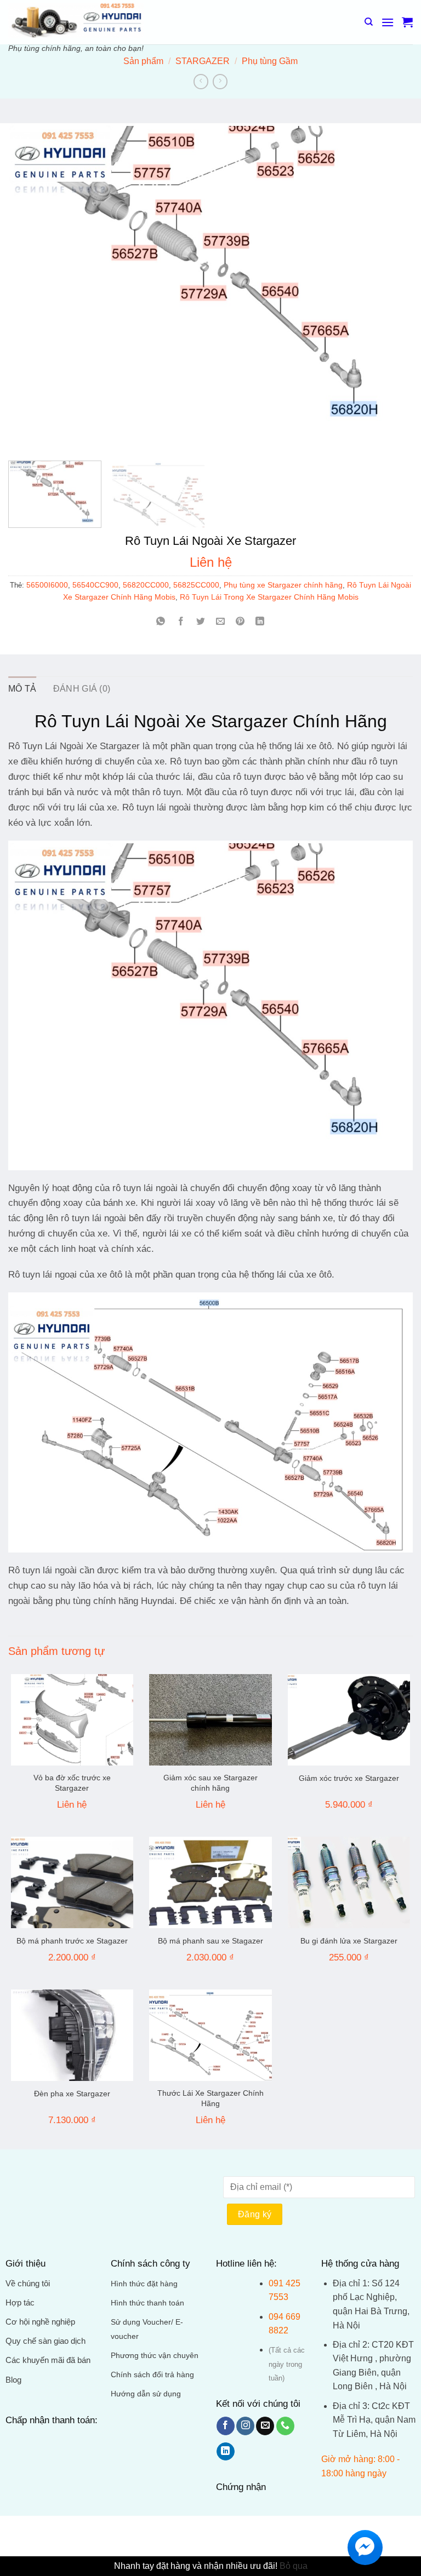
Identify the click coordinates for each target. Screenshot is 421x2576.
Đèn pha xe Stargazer (72, 2094)
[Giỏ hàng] (407, 22)
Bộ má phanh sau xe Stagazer (210, 1941)
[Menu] (388, 22)
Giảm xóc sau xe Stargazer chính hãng (210, 1783)
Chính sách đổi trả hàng (152, 2375)
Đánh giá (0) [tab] (82, 689)
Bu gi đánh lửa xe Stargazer (349, 1941)
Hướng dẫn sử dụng (146, 2394)
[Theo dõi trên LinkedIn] (226, 2452)
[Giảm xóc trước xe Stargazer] (349, 1720)
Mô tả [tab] (22, 689)
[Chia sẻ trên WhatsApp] (161, 622)
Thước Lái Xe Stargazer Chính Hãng (210, 2098)
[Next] (391, 287)
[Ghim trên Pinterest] (240, 622)
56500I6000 (47, 585)
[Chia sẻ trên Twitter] (200, 622)
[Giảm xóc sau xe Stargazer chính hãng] (210, 1720)
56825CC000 (196, 585)
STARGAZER (203, 61)
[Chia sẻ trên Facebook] (181, 622)
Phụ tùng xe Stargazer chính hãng (283, 585)
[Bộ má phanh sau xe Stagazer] (210, 1883)
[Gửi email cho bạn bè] (221, 622)
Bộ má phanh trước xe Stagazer (72, 1941)
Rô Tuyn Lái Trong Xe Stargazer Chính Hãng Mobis (269, 597)
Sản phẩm (143, 61)
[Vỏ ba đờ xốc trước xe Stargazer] (72, 1720)
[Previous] (30, 287)
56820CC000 (146, 585)
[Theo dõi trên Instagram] (245, 2426)
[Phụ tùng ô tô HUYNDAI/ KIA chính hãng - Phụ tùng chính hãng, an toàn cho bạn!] (76, 19)
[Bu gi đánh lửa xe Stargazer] (349, 1883)
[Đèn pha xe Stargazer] (72, 2036)
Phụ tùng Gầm (270, 61)
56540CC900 (95, 585)
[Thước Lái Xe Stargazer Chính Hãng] (210, 2036)
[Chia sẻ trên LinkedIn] (260, 622)
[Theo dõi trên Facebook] (226, 2426)
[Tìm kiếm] (369, 22)
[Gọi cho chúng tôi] (285, 2426)
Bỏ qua (294, 2566)
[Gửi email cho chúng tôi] (265, 2426)
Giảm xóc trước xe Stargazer (349, 1778)
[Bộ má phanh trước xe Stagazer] (72, 1883)
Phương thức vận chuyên (155, 2356)
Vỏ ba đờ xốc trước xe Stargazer (72, 1783)
